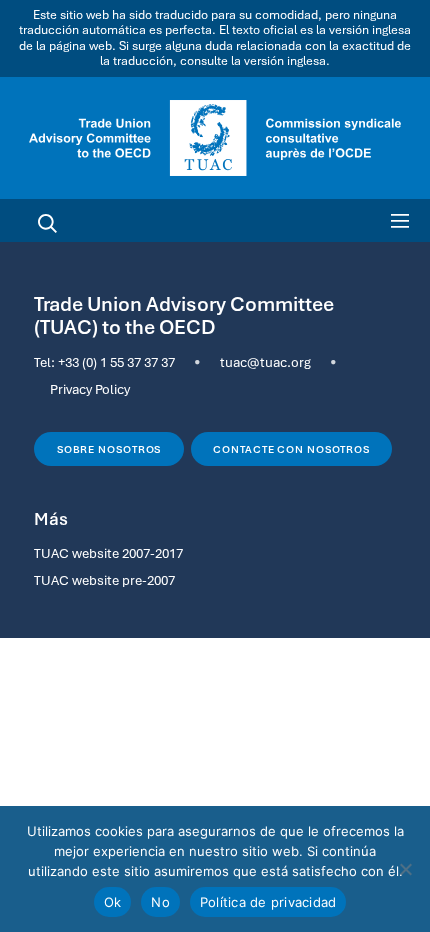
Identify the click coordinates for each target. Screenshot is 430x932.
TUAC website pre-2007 (104, 580)
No (160, 902)
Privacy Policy (90, 389)
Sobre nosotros (109, 449)
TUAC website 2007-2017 (108, 553)
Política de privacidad (268, 902)
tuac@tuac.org (265, 362)
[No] (405, 869)
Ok (113, 902)
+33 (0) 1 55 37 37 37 (116, 362)
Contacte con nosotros (291, 449)
